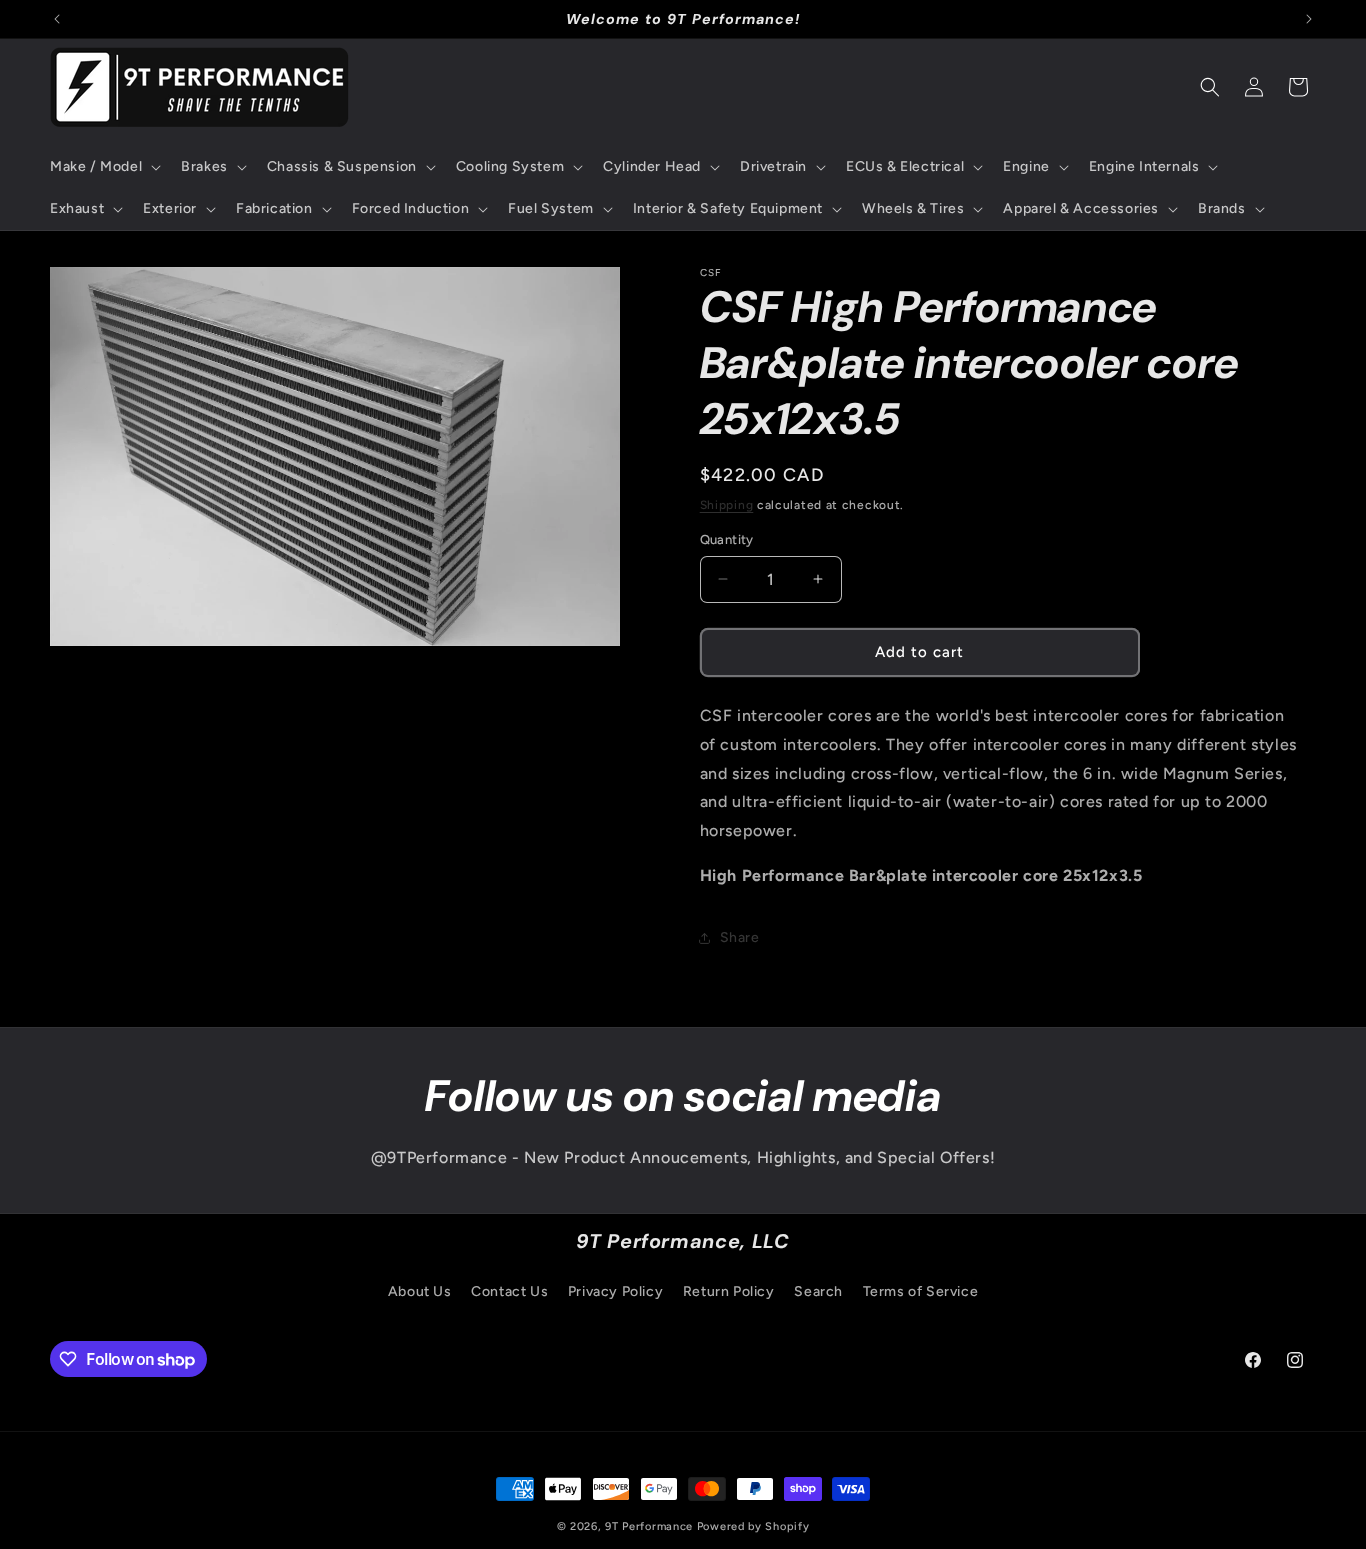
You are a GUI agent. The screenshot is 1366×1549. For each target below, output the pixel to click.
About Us (420, 1291)
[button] (103, 167)
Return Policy (729, 1291)
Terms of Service (921, 1291)
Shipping (727, 505)
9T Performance (649, 1526)
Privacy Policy (615, 1291)
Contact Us (509, 1291)
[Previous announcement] (57, 19)
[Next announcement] (1309, 19)
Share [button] (740, 937)
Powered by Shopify (753, 1526)
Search (818, 1291)
